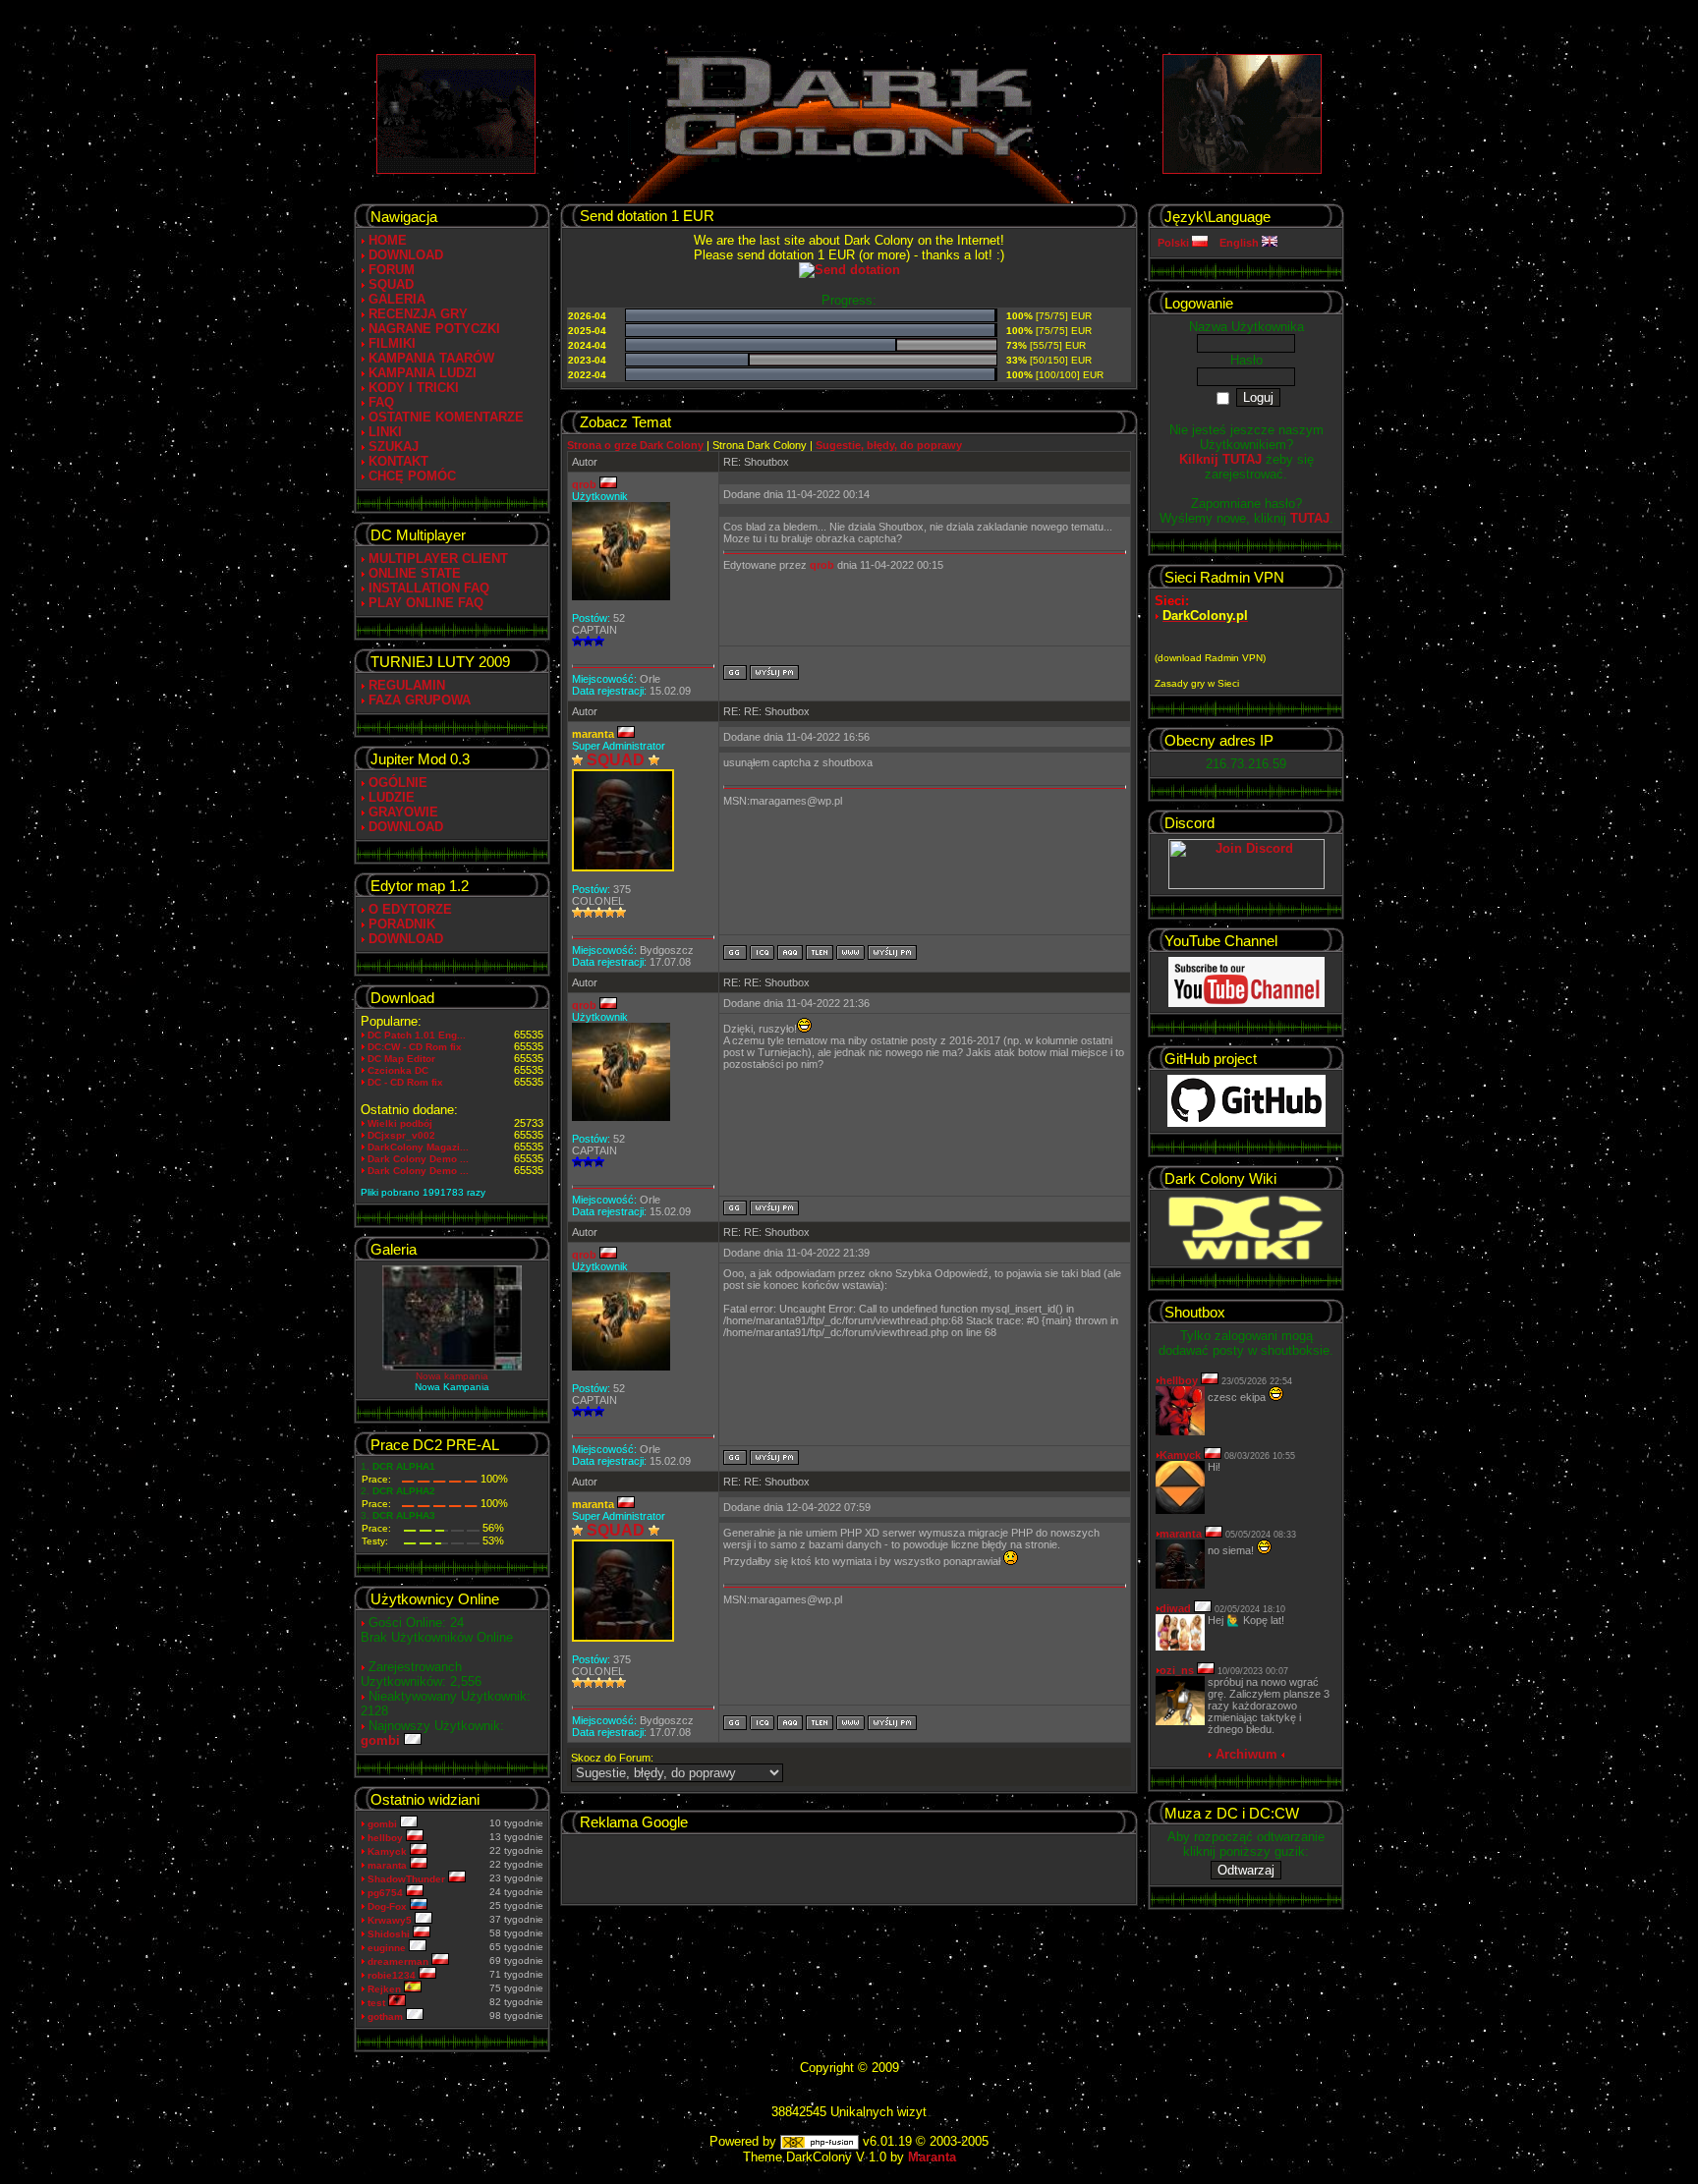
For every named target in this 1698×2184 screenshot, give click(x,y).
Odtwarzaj (1246, 1870)
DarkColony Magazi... (418, 1147)
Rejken (386, 1989)
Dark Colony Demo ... (418, 1159)
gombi (382, 1740)
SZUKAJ (394, 447)
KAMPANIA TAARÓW (431, 358)
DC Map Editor (401, 1059)
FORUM (392, 270)
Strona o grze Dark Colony (635, 445)
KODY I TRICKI (414, 388)
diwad (1175, 1608)
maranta (389, 1865)
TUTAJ (1310, 518)
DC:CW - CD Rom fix (415, 1047)
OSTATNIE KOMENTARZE (446, 417)
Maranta (932, 2157)
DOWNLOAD (406, 255)
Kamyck (389, 1851)
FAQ (381, 402)
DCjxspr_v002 (401, 1135)
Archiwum (1246, 1754)
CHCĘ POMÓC (412, 476)
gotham (387, 2016)
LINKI (385, 432)
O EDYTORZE (410, 909)
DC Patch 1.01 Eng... (417, 1035)
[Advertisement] (849, 1869)
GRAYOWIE (403, 812)
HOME (388, 240)
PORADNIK (402, 924)
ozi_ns (1177, 1670)
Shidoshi (390, 1934)
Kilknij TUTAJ (1220, 459)
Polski (1175, 243)
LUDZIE (392, 797)
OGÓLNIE (398, 783)
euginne (388, 1948)
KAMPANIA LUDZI (423, 373)
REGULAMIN (407, 685)
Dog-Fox (389, 1906)
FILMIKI (392, 343)
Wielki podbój (400, 1123)
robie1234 (393, 1975)
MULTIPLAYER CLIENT (438, 559)
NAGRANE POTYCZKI (434, 329)
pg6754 (387, 1893)
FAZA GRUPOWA (420, 700)
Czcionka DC (398, 1070)
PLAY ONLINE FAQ (426, 603)
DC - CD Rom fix (405, 1082)
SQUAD (391, 284)
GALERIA (397, 299)
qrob (586, 484)
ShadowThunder (408, 1879)
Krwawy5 (391, 1920)
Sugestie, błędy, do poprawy (889, 445)
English (1241, 243)
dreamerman (399, 1961)
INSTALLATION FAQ (429, 588)
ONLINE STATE (415, 573)
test (378, 2003)
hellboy (387, 1838)
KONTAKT (398, 461)
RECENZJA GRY (418, 314)
